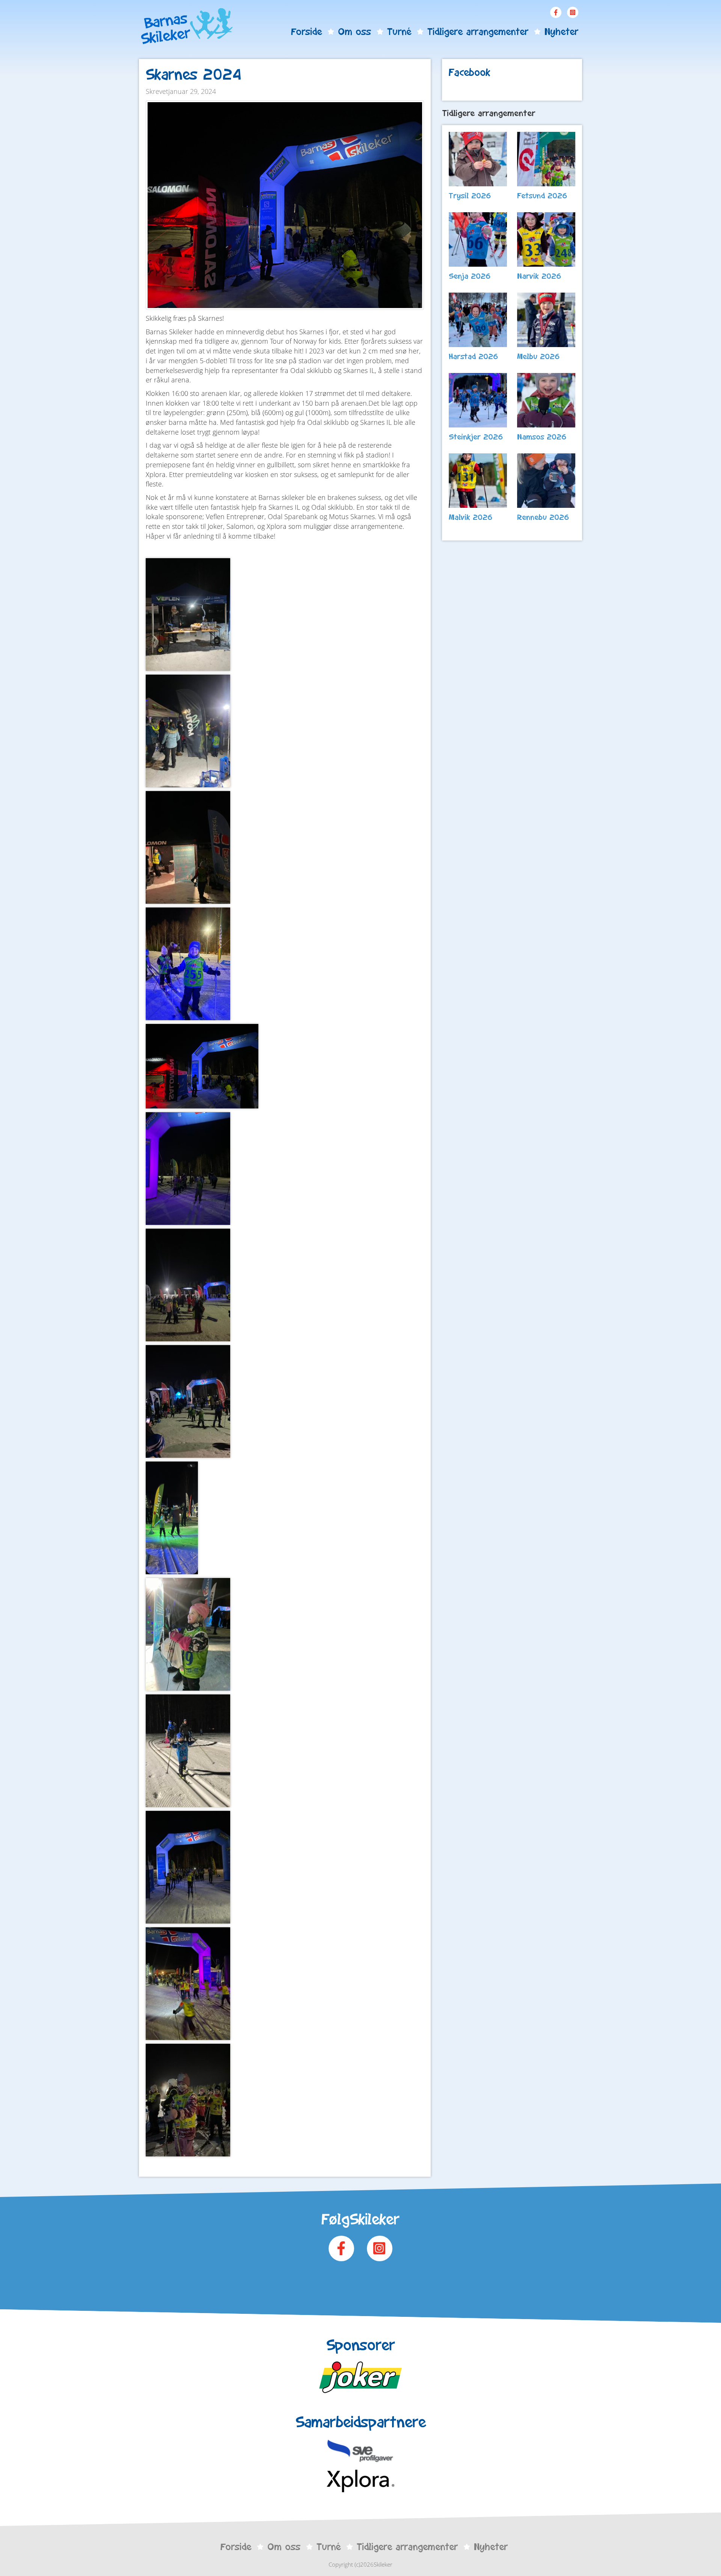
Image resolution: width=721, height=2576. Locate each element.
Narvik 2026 (539, 276)
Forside (306, 32)
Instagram (573, 12)
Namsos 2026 (542, 437)
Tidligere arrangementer (478, 32)
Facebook (556, 12)
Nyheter (561, 32)
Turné (399, 32)
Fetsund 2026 (542, 196)
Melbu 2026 (538, 356)
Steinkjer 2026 (476, 437)
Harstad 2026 (474, 356)
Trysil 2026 (470, 196)
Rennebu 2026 (543, 517)
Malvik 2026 (471, 517)
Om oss (354, 32)
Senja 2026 (470, 276)
